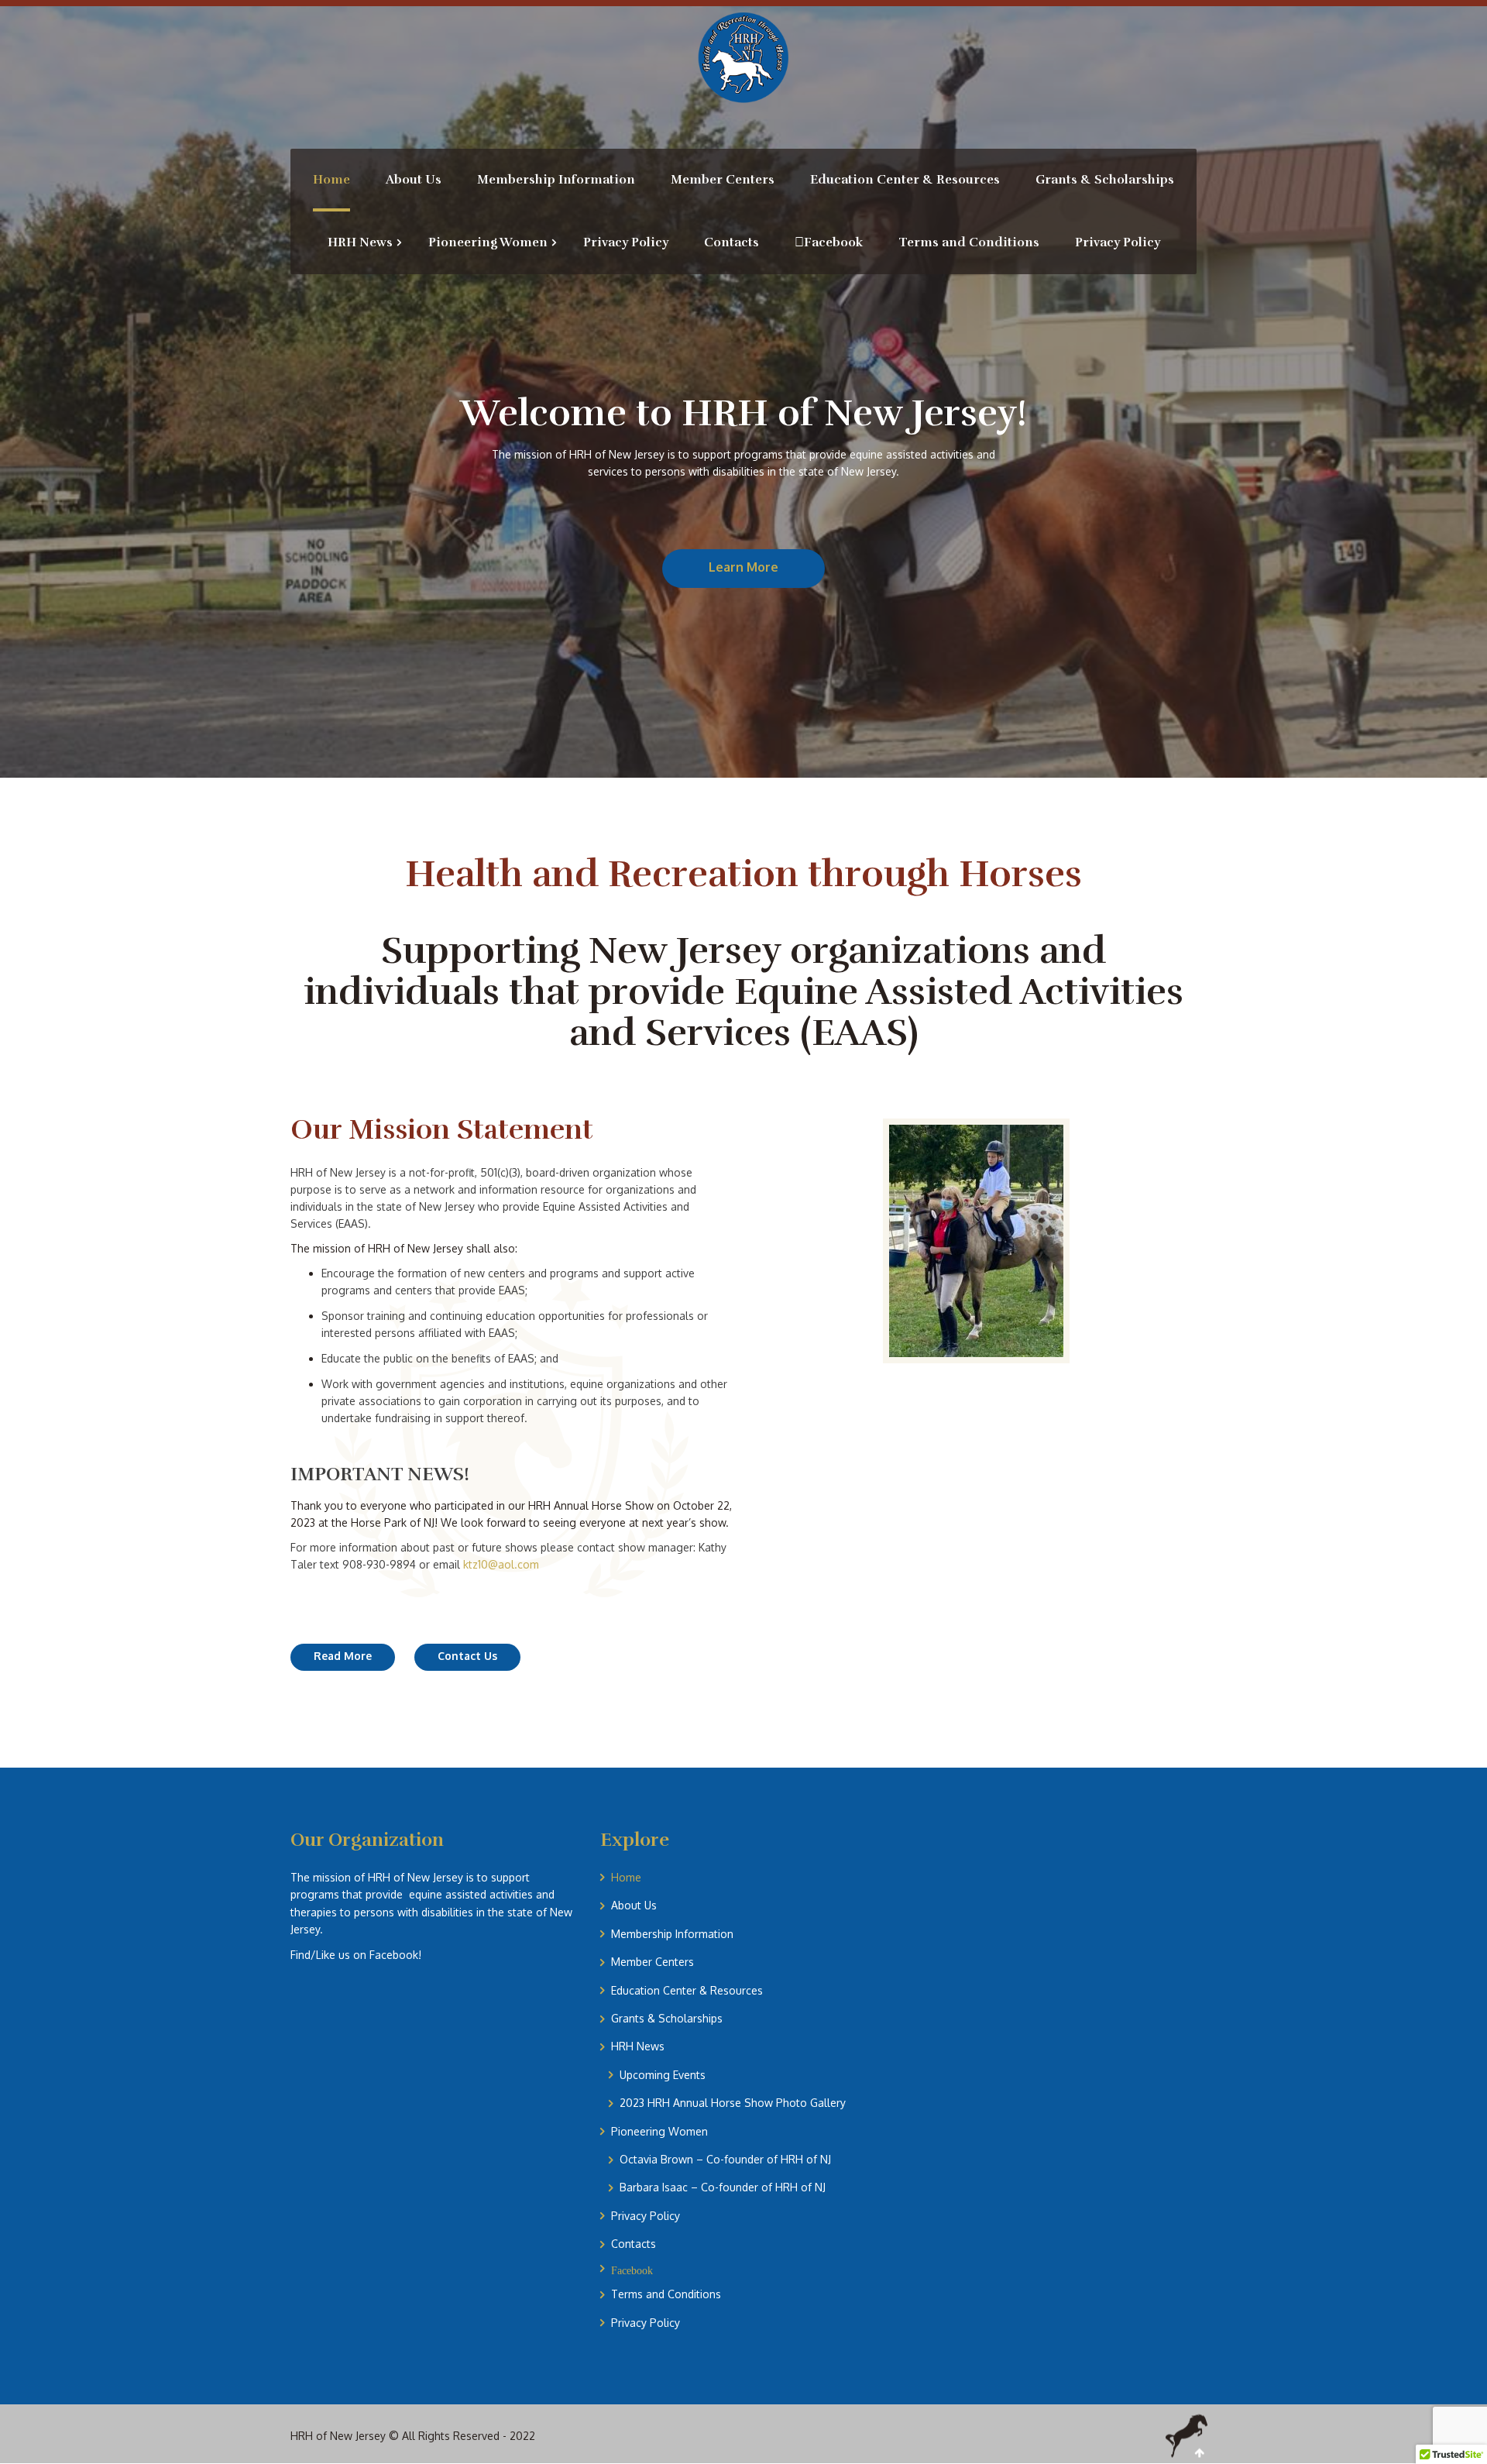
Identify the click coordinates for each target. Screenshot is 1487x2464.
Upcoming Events (663, 2075)
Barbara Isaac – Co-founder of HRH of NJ (723, 2187)
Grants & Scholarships (667, 2018)
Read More (343, 1656)
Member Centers (652, 1962)
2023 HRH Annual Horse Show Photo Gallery (733, 2103)
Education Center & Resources (687, 1990)
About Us (634, 1905)
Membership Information (672, 1934)
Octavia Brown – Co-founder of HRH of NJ (725, 2159)
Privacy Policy (646, 2216)
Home (626, 1877)
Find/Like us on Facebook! (356, 1955)
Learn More (743, 567)
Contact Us (467, 1656)
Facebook (632, 2270)
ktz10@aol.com (501, 1564)
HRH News (638, 2046)
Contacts (634, 2244)
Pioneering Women (659, 2131)
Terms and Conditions (666, 2294)
